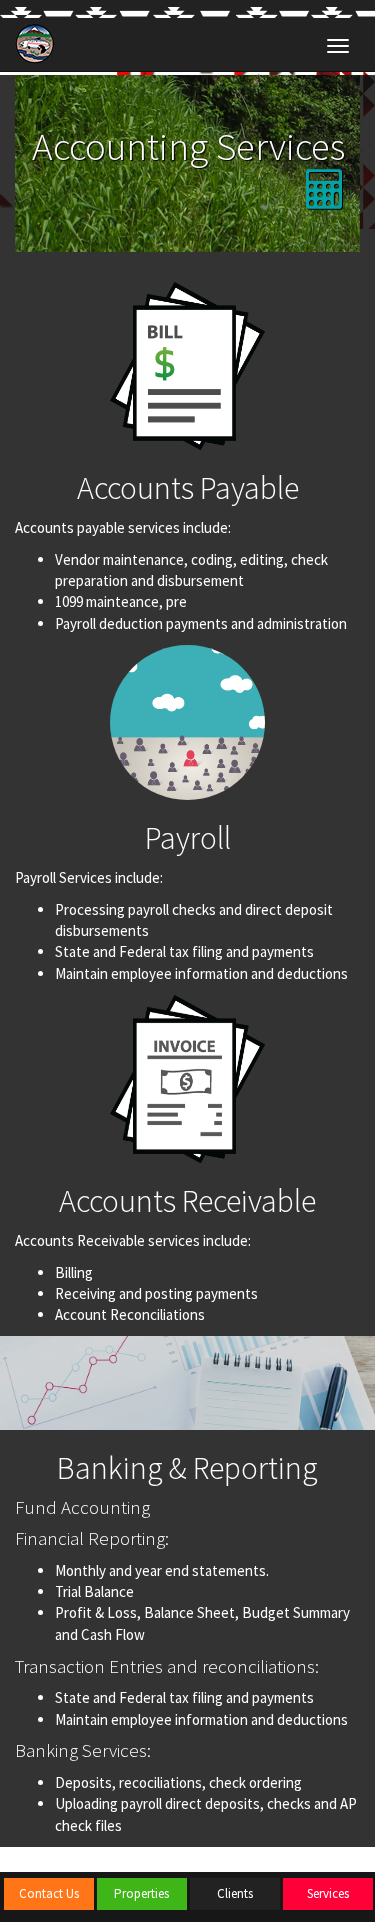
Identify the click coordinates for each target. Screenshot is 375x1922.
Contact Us (49, 1893)
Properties (141, 1893)
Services (328, 1893)
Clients (235, 1893)
